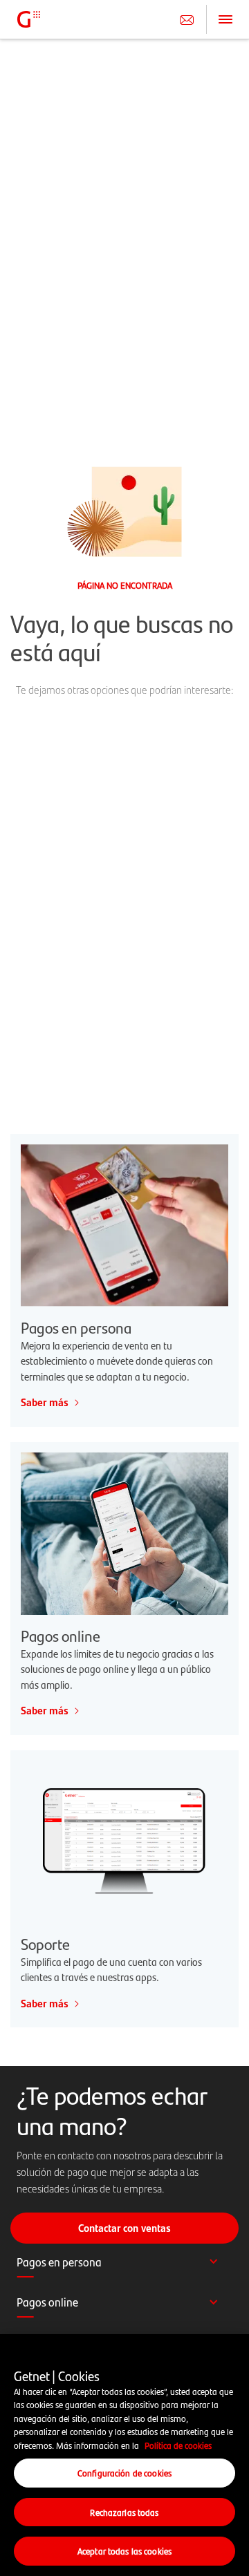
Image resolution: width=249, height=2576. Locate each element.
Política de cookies (178, 2445)
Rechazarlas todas (124, 2512)
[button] (124, 2269)
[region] (124, 2455)
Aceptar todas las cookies (124, 2551)
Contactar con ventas (124, 2228)
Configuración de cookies (124, 2473)
